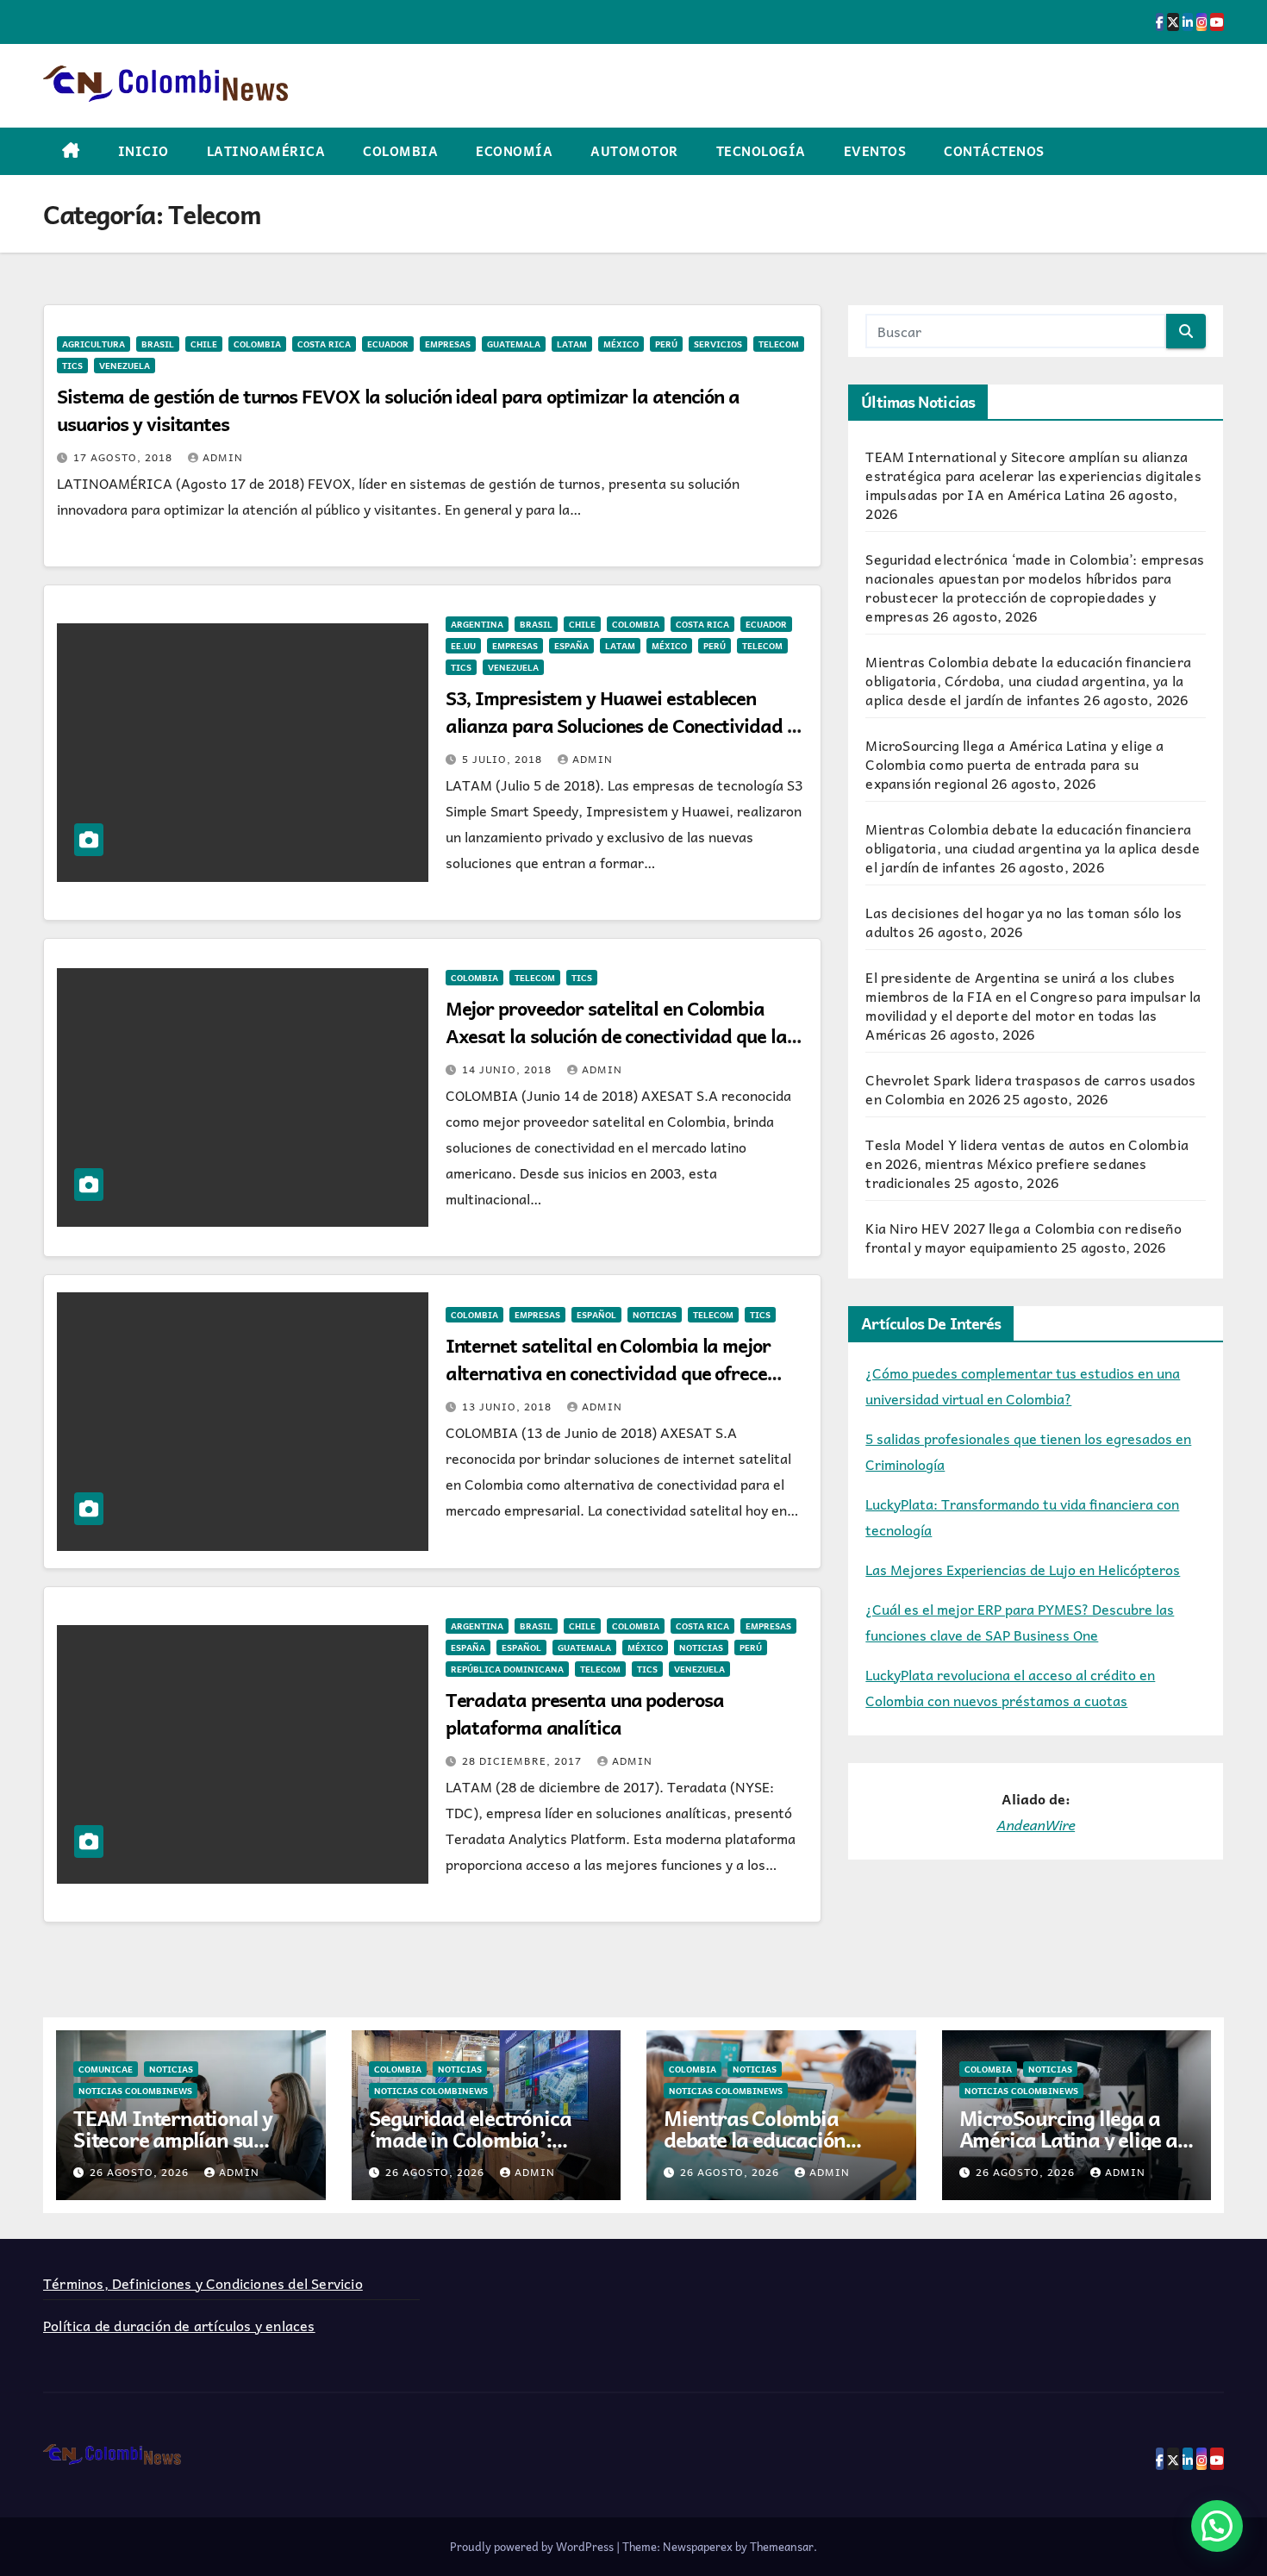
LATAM (572, 344)
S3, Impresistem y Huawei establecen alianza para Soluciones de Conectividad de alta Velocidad (627, 725)
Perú (666, 344)
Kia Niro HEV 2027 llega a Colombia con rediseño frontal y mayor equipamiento (1023, 1237)
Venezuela (125, 366)
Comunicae (106, 2069)
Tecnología (761, 151)
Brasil (158, 344)
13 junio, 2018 (509, 1406)
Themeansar (782, 2546)
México (621, 344)
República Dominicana (507, 1669)
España (571, 646)
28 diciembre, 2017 (524, 1760)
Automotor (634, 151)
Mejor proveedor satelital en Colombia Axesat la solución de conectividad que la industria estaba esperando (616, 1035)
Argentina (477, 624)
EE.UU (463, 646)
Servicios (718, 344)
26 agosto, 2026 (141, 2172)
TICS (72, 366)
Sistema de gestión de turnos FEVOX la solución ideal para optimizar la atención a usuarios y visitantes (398, 410)
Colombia (400, 151)
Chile (204, 344)
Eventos (875, 151)
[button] (1217, 2526)
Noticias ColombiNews (135, 2091)
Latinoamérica (266, 151)
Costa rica (324, 344)
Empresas (448, 344)
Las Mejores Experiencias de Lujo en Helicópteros (1023, 1569)
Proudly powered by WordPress (533, 2546)
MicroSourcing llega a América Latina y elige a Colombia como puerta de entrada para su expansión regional (1014, 764)
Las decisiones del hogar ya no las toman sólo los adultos (1024, 922)
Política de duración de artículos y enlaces (179, 2325)
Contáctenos (994, 151)
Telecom (779, 344)
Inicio (144, 151)
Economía (514, 151)
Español (596, 1315)
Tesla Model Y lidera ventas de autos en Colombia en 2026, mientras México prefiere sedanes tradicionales (1027, 1163)
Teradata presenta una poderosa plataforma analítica (585, 1713)
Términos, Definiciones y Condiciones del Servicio (203, 2283)
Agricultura (94, 344)
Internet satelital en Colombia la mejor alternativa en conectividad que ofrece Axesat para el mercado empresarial (608, 1372)
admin (223, 457)
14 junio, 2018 (509, 1069)
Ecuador (388, 344)
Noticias (655, 1315)
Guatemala (514, 344)
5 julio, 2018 (504, 759)
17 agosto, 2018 (125, 457)
